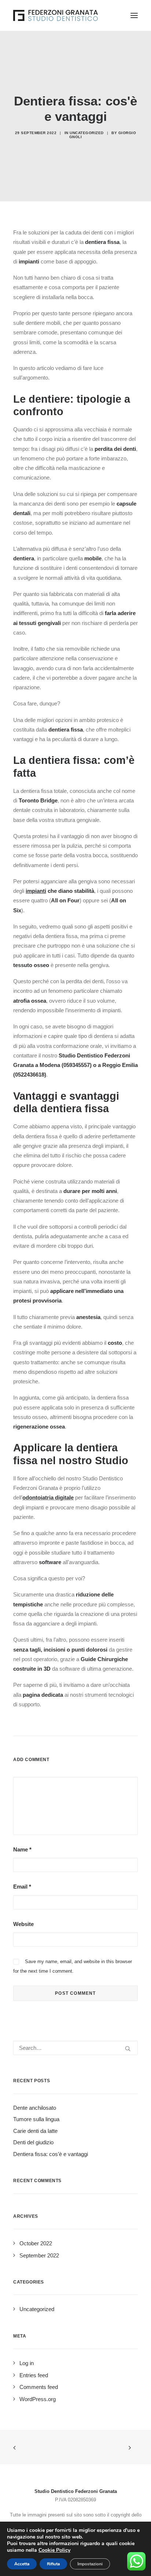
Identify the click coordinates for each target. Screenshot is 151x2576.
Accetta (22, 2564)
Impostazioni (90, 2564)
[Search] (75, 2048)
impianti (36, 891)
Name (22, 1849)
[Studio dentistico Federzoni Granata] (56, 15)
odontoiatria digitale (48, 1497)
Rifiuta (53, 2564)
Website (23, 1924)
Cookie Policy (54, 2550)
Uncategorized (87, 133)
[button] (134, 15)
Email (22, 1887)
